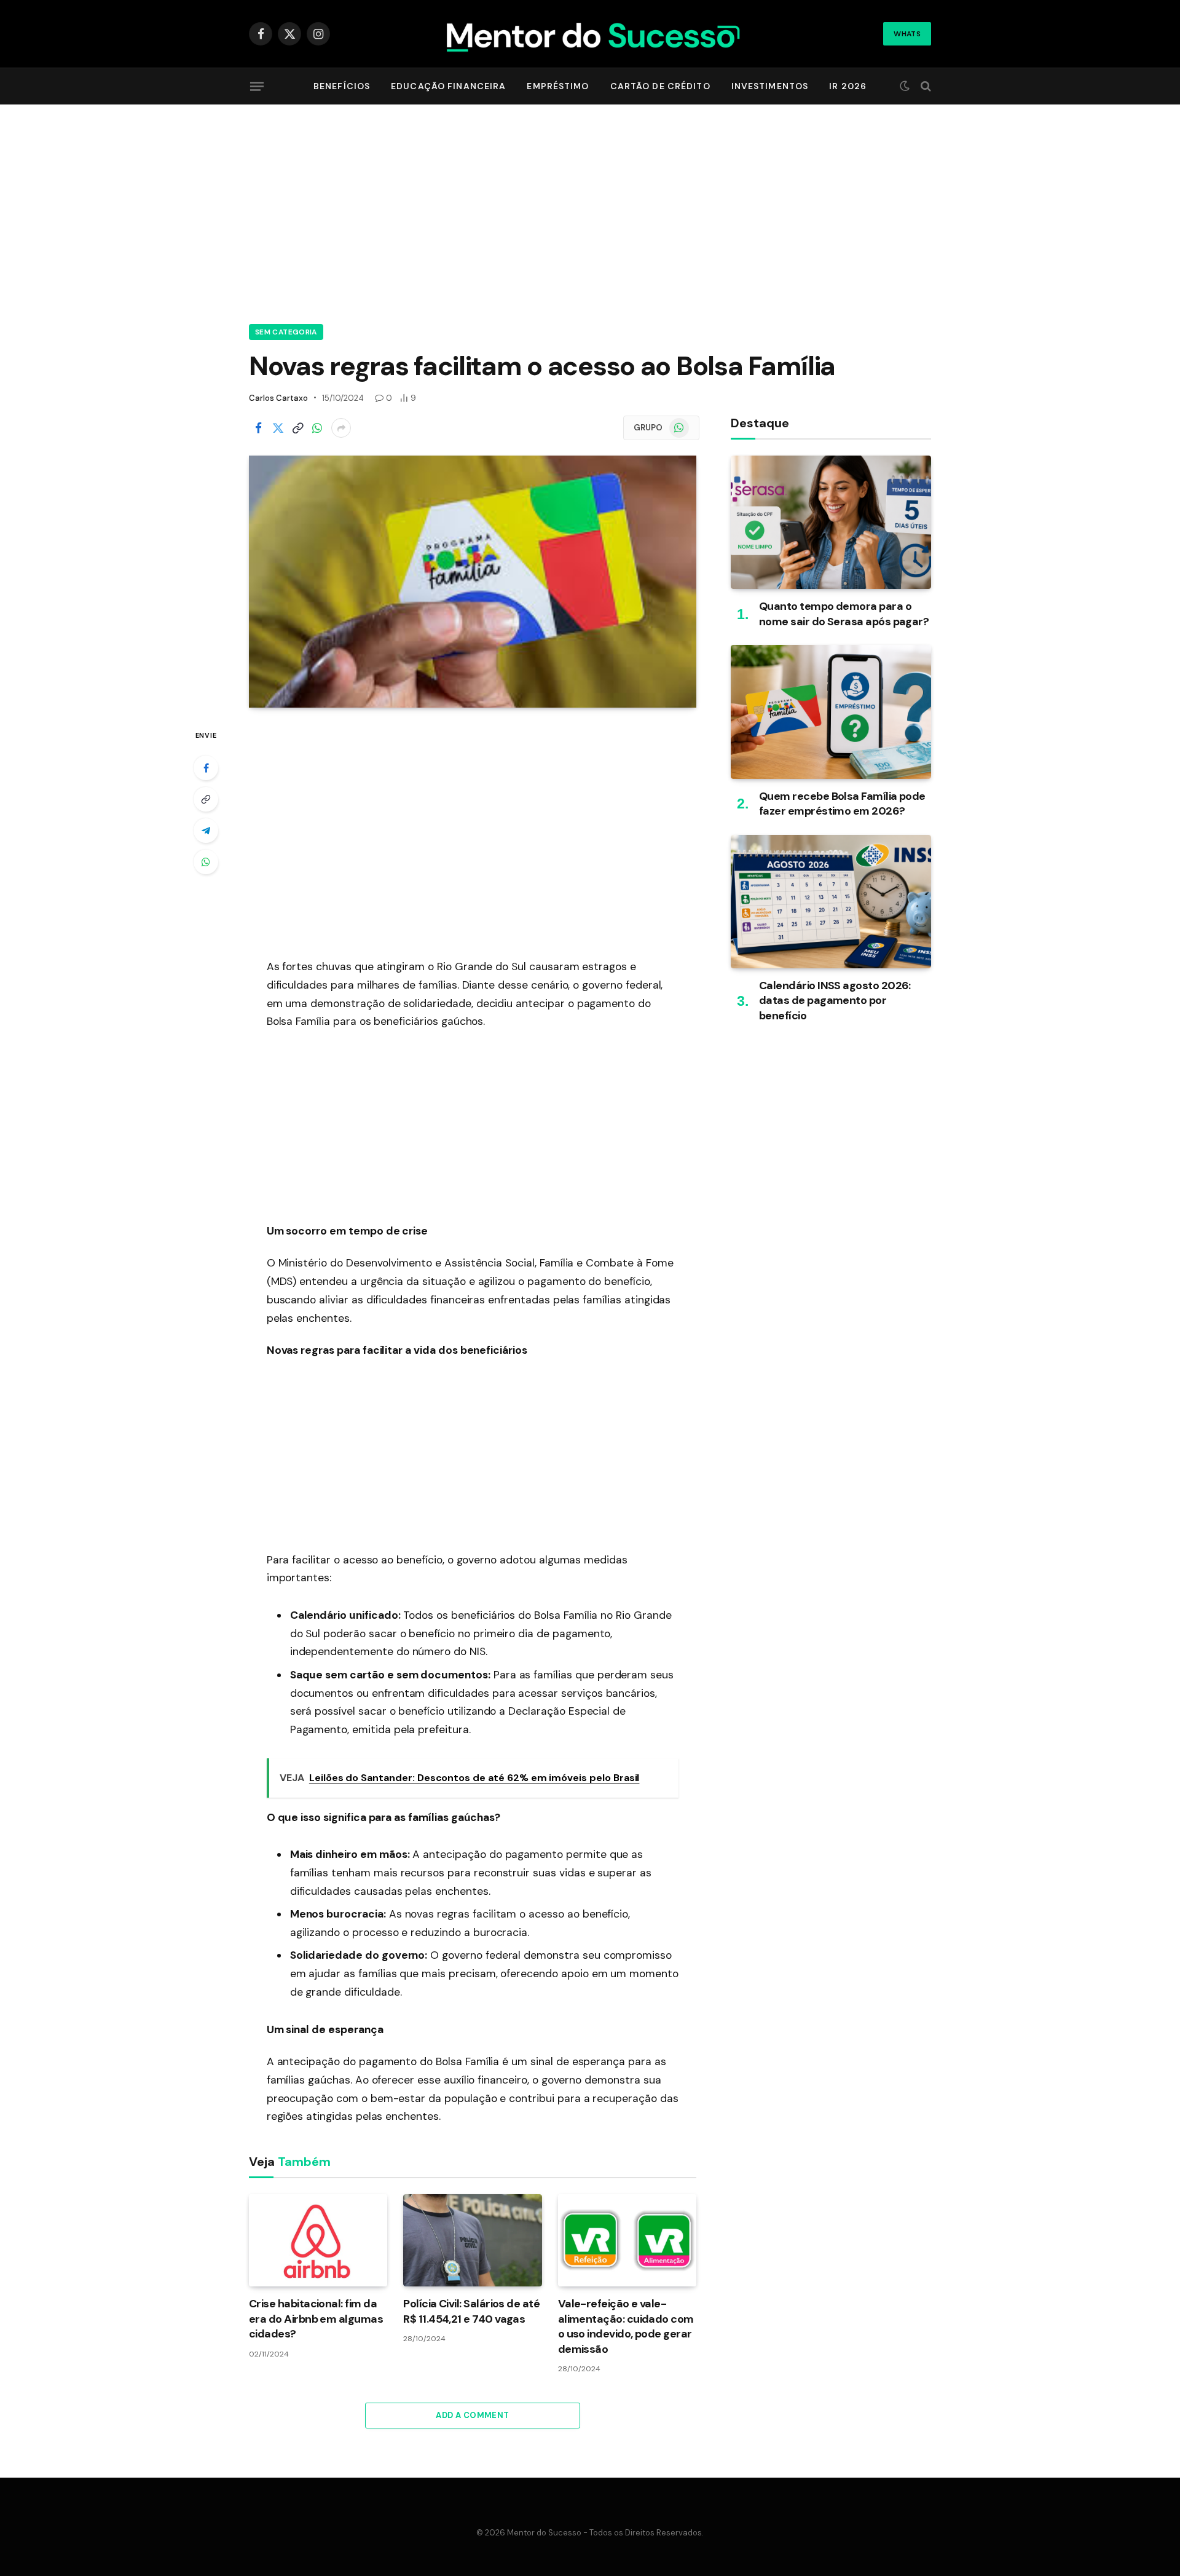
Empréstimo (558, 86)
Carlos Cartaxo (278, 398)
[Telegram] (206, 831)
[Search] (925, 86)
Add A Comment (472, 2415)
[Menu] (257, 86)
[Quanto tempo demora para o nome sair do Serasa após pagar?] (831, 522)
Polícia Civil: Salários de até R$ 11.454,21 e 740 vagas (471, 2311)
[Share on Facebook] (258, 428)
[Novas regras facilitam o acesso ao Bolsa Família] (473, 582)
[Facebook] (206, 768)
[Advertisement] (590, 212)
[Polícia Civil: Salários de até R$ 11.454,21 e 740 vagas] (472, 2240)
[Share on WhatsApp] (317, 428)
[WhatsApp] (206, 862)
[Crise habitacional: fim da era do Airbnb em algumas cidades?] (318, 2240)
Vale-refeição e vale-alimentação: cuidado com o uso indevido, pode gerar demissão (626, 2326)
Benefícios (342, 86)
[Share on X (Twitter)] (278, 428)
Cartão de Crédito (660, 86)
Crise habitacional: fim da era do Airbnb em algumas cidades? (316, 2319)
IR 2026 (848, 86)
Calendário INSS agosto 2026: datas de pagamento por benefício (835, 1001)
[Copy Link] (297, 428)
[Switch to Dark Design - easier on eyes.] (905, 86)
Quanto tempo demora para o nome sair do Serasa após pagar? (844, 614)
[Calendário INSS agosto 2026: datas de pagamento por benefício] (831, 902)
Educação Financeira (448, 86)
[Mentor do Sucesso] (590, 34)
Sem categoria (286, 332)
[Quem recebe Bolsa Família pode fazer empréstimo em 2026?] (831, 712)
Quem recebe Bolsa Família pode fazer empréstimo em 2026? (842, 804)
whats (907, 34)
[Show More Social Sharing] (341, 428)
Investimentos (770, 86)
